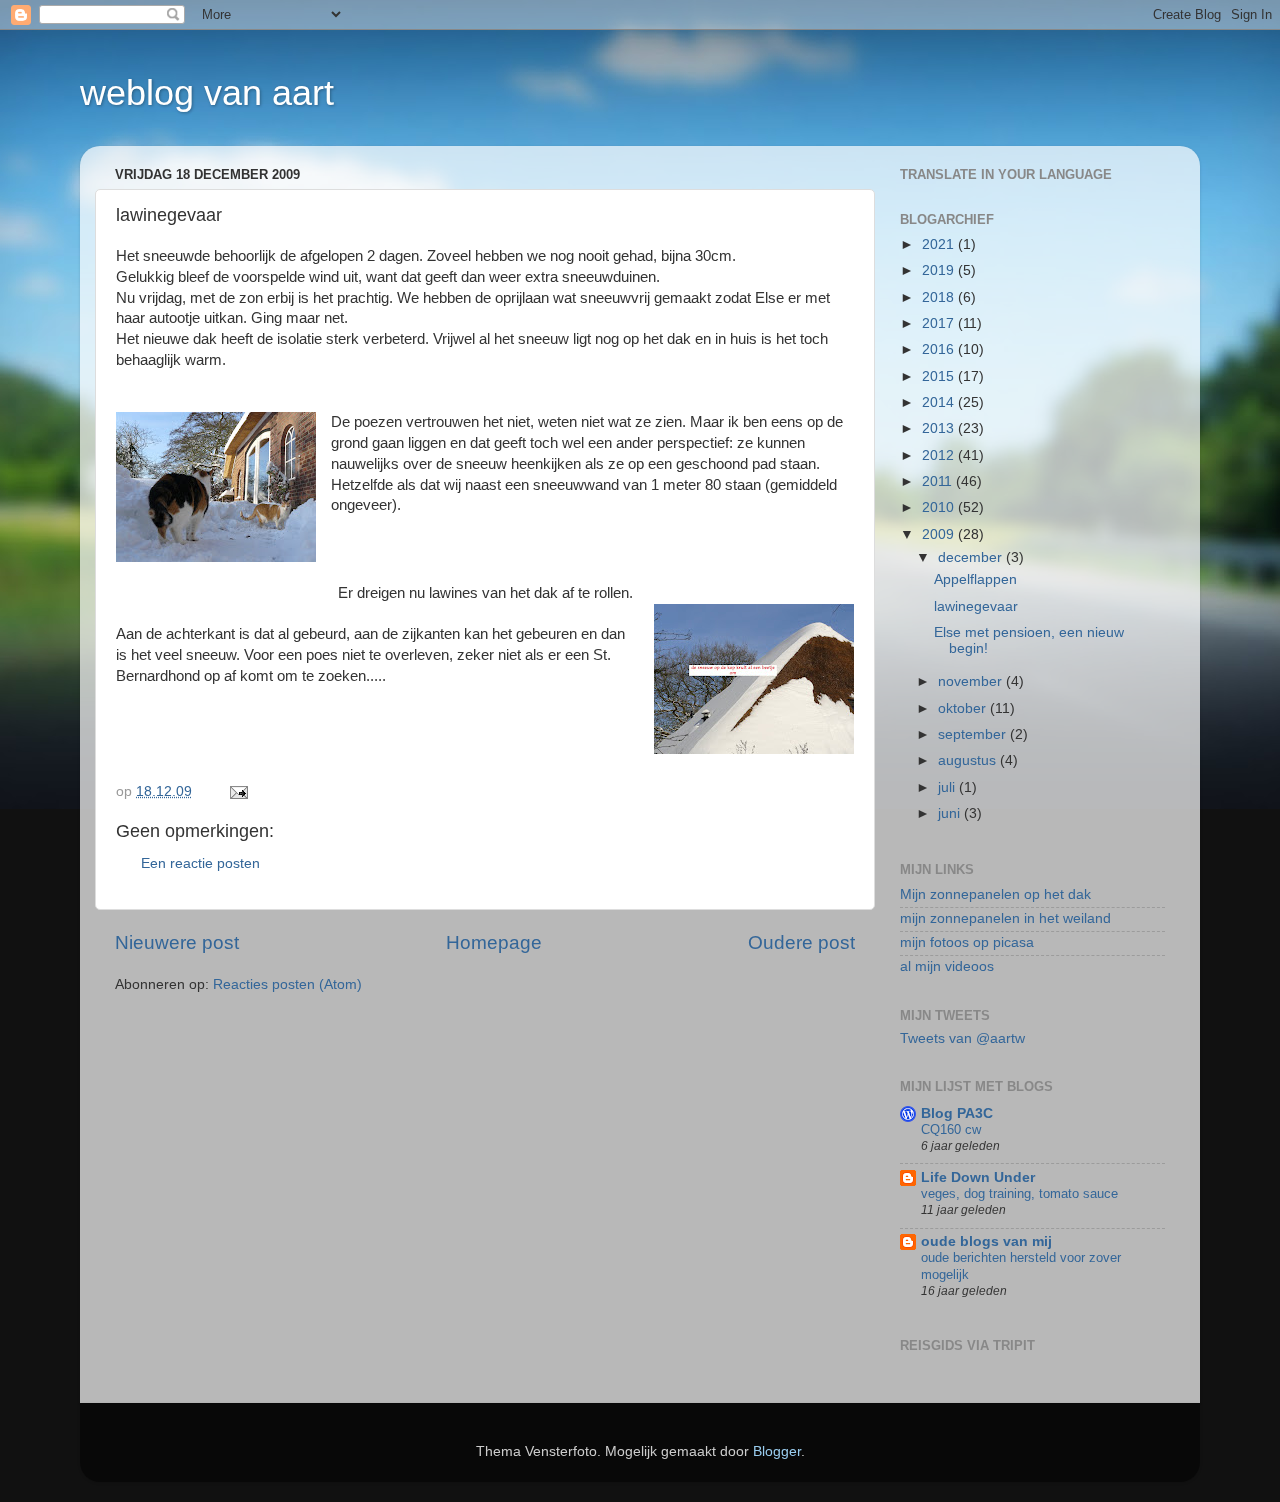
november (972, 681)
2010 (940, 507)
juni (951, 813)
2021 (940, 244)
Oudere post (801, 942)
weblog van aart (207, 92)
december (972, 557)
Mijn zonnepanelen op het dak (995, 894)
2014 (940, 402)
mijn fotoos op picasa (967, 942)
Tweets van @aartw (962, 1038)
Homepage (494, 942)
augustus (969, 760)
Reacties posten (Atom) (287, 984)
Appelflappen (975, 579)
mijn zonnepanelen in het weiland (1005, 918)
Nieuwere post (177, 942)
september (974, 734)
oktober (964, 708)
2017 (940, 323)
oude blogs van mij (986, 1241)
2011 (939, 481)
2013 (940, 428)
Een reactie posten (200, 863)
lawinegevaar (976, 606)
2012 (940, 455)
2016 (940, 349)
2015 (940, 376)
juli (948, 787)
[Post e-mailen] (237, 791)
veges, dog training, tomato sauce (1019, 1193)
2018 (940, 297)
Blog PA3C (957, 1113)
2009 (940, 534)
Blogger (777, 1451)
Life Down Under (978, 1177)
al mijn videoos (947, 966)
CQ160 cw (951, 1129)
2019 (940, 270)
